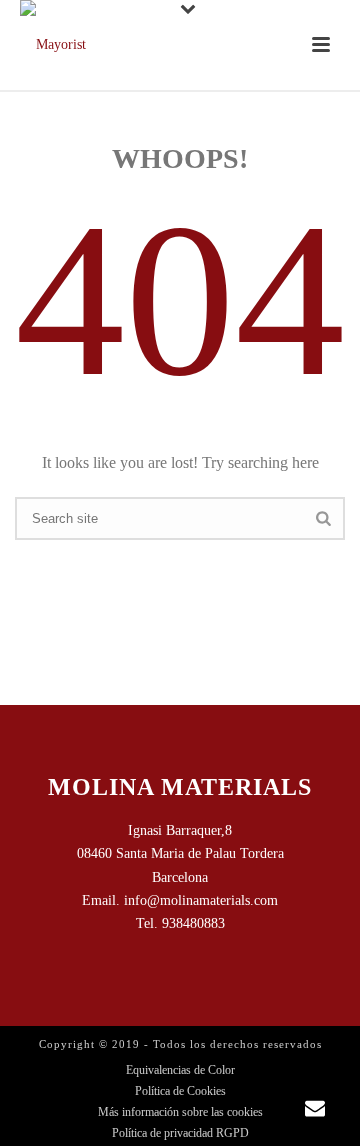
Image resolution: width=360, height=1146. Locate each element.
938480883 (193, 923)
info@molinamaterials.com (201, 900)
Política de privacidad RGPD (180, 1133)
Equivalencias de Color (180, 1070)
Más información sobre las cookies (180, 1112)
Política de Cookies (180, 1091)
